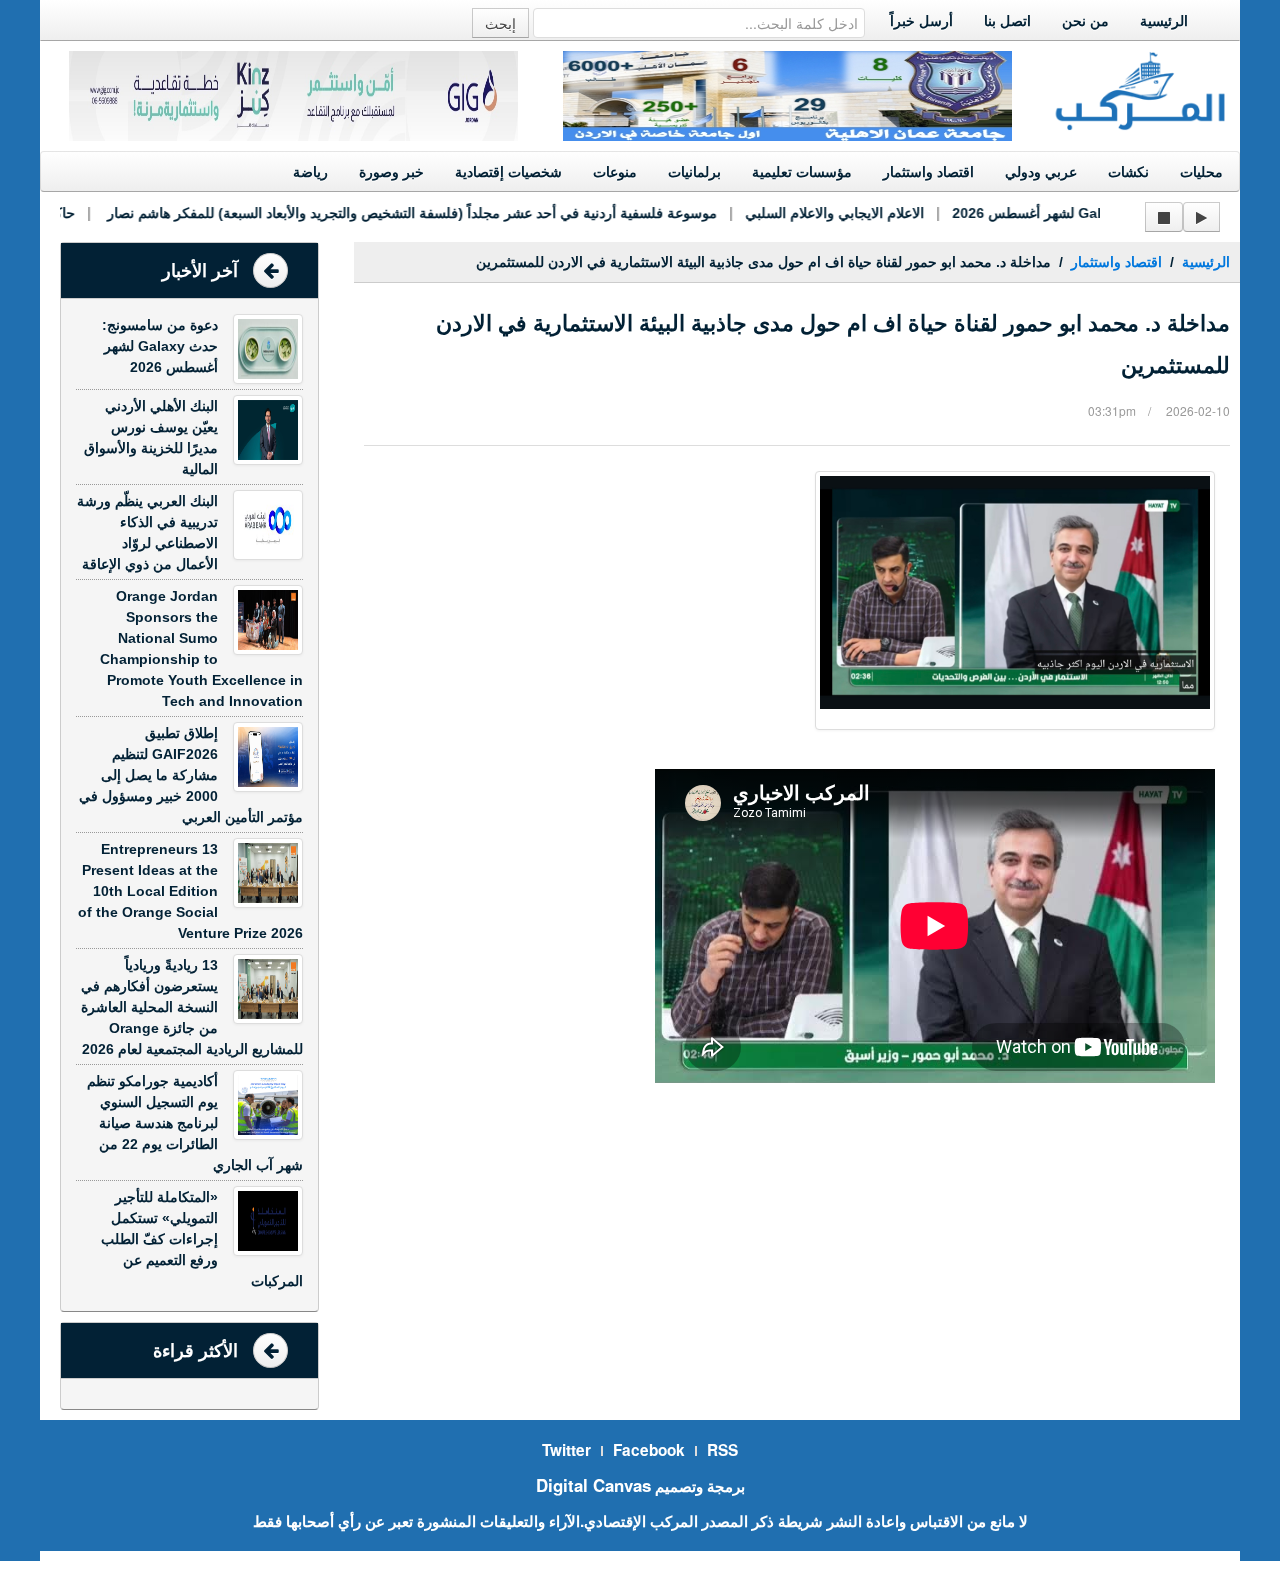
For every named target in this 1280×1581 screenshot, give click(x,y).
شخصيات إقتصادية (508, 172)
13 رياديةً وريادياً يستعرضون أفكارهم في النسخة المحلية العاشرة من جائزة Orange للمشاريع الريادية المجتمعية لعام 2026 (192, 1007)
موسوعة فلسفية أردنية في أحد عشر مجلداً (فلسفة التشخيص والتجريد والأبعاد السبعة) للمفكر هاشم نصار (390, 213)
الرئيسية (1164, 21)
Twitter (566, 1450)
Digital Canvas (593, 1485)
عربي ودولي (1041, 172)
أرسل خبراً (921, 21)
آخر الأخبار (200, 271)
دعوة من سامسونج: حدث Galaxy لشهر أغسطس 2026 (1095, 213)
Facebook (649, 1450)
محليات (1201, 172)
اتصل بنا (1007, 21)
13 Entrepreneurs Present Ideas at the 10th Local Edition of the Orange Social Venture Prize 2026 (190, 891)
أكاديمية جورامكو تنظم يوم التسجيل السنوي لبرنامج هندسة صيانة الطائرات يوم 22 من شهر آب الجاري (195, 1123)
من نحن (1085, 21)
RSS (722, 1450)
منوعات (615, 172)
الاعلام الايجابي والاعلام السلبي (814, 213)
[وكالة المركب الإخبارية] (1141, 89)
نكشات (1128, 172)
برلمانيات (694, 172)
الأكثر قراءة (195, 1351)
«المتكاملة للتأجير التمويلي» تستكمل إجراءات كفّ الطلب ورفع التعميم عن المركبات (202, 1239)
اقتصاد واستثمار (928, 172)
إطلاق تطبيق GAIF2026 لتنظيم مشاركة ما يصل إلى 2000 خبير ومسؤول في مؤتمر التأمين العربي (191, 775)
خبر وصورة (391, 172)
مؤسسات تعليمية (802, 172)
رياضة (310, 172)
